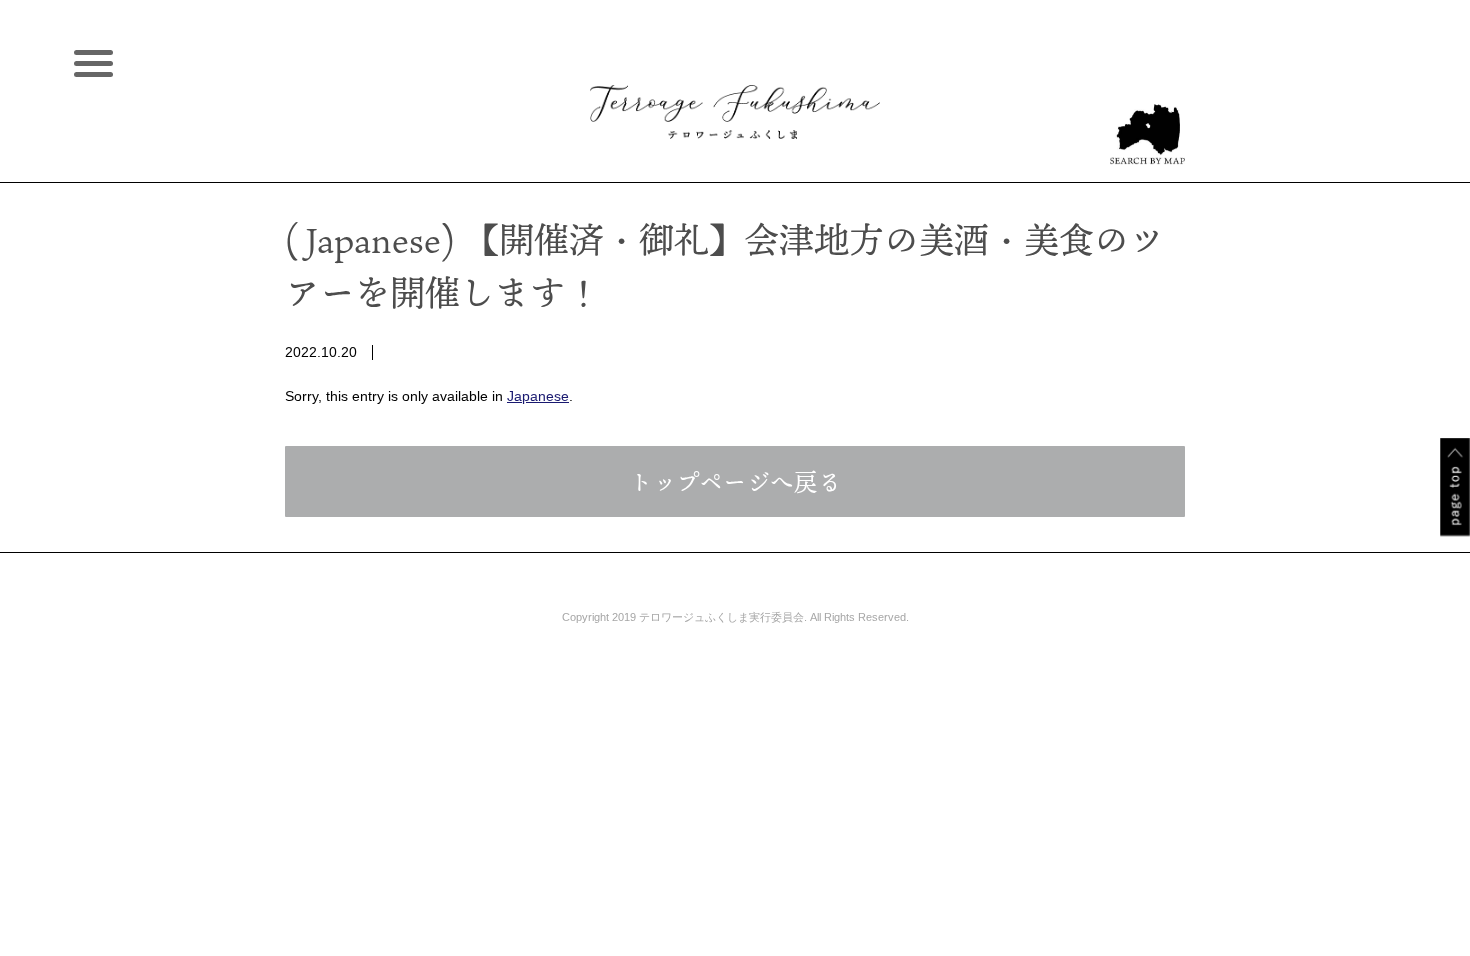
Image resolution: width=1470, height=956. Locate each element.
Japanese (538, 396)
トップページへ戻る (735, 481)
